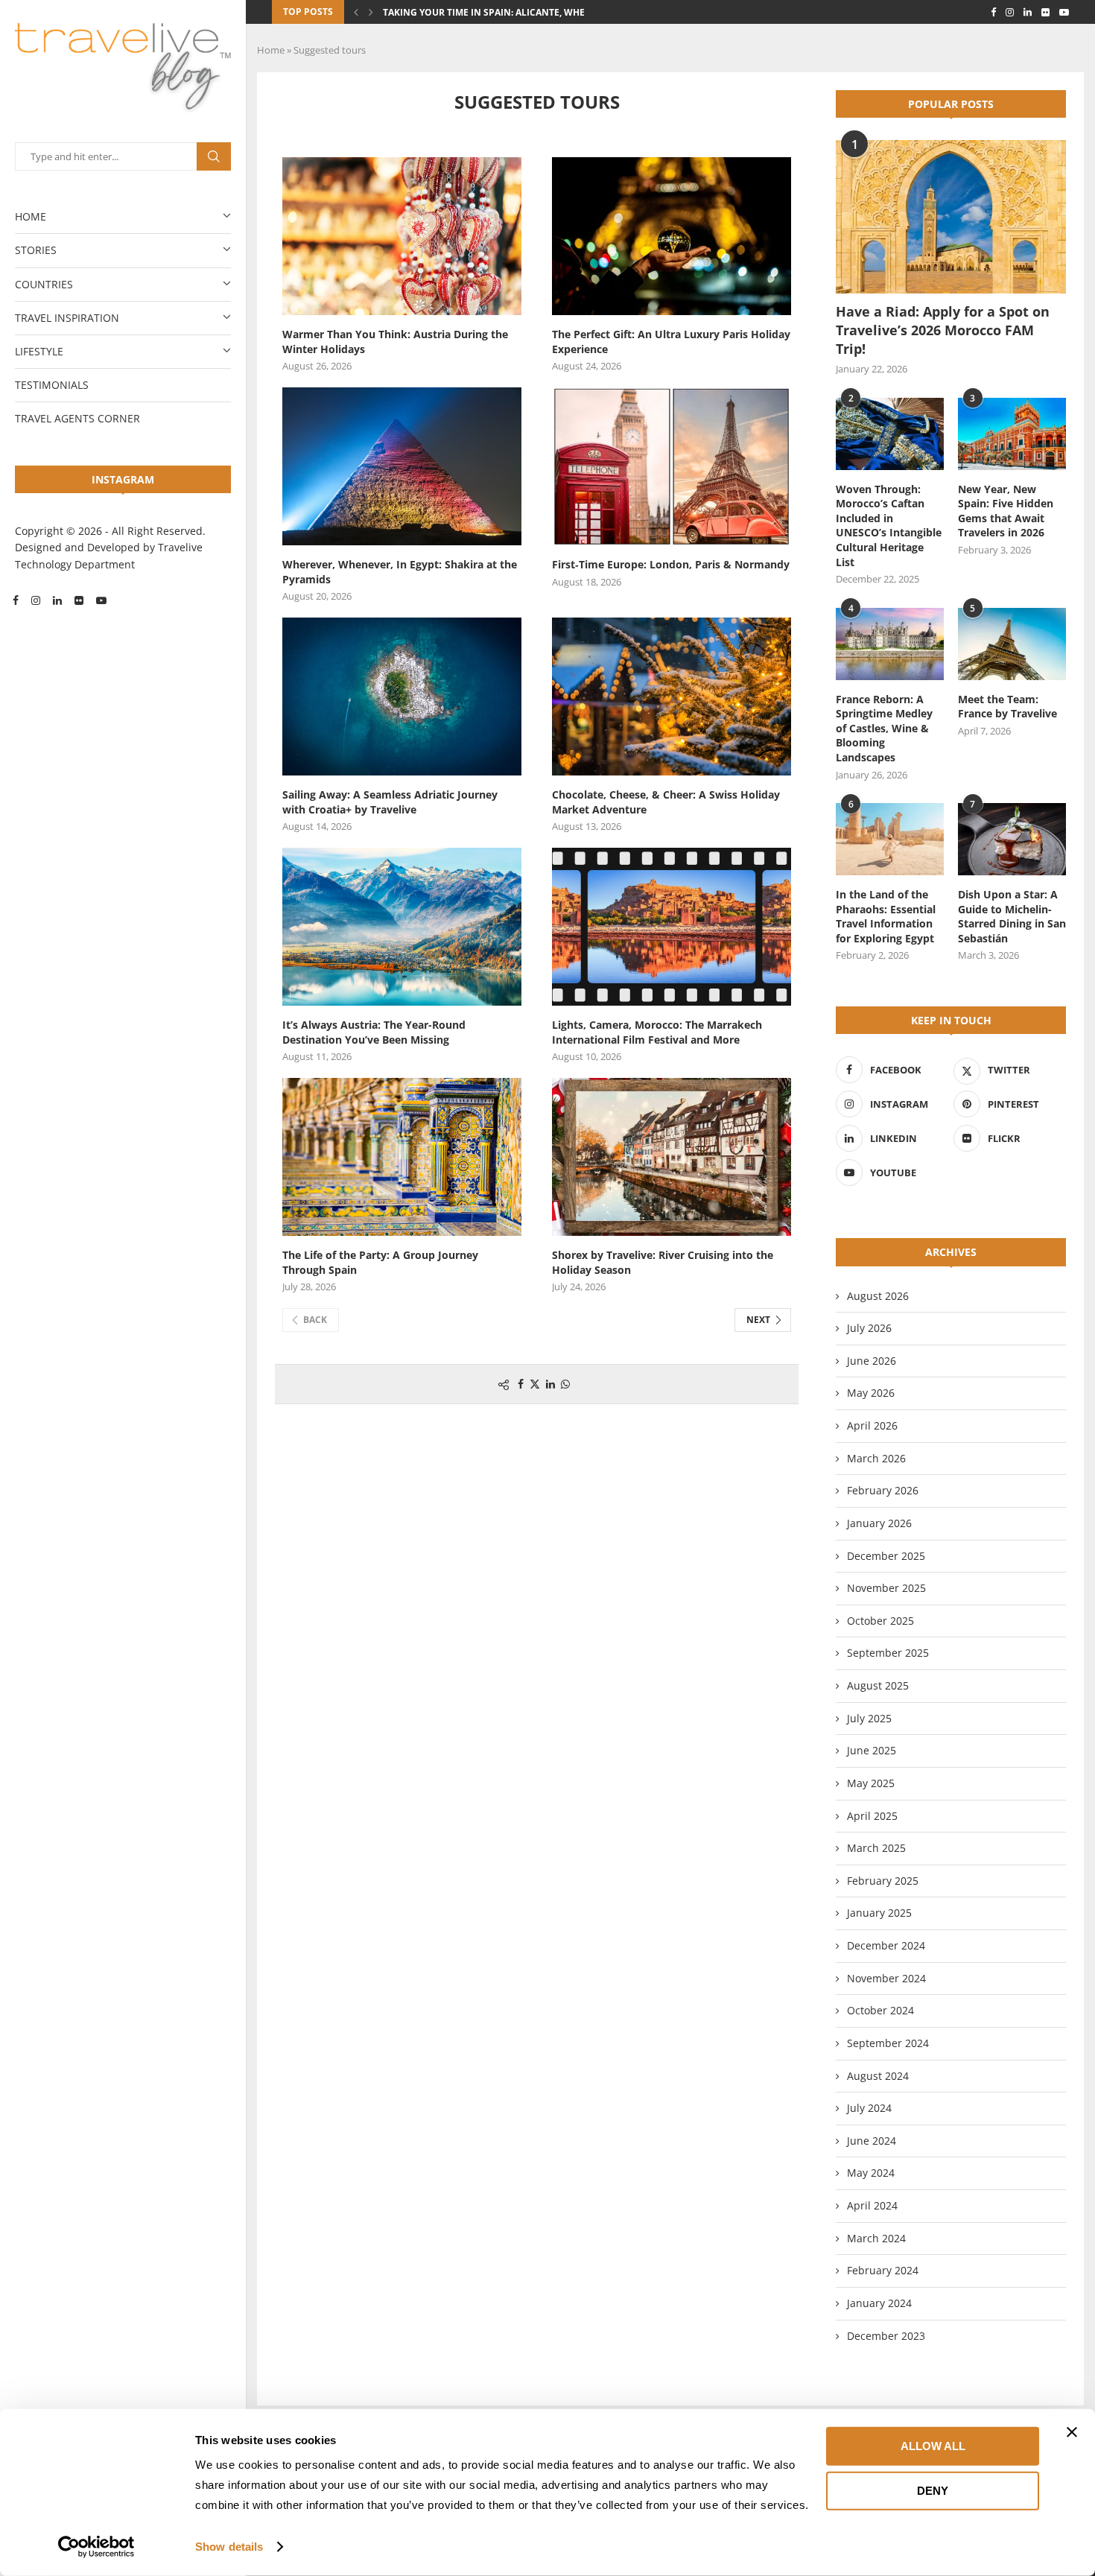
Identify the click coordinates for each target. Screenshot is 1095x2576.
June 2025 (872, 1750)
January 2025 (879, 1913)
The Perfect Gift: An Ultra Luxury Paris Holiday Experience (671, 342)
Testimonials (52, 385)
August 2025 (878, 1685)
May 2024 (871, 2173)
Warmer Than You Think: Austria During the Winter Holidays (395, 342)
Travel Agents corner (77, 418)
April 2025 (872, 1816)
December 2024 (886, 1945)
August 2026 (878, 1296)
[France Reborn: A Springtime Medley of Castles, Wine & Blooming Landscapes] (890, 644)
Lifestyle (39, 351)
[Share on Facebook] (521, 1384)
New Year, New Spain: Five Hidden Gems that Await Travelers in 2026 (1006, 511)
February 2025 (883, 1881)
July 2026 (869, 1328)
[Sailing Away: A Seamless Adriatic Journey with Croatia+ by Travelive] (402, 697)
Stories (36, 250)
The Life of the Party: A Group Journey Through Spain (380, 1262)
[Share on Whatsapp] (565, 1384)
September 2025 (888, 1653)
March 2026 (876, 1458)
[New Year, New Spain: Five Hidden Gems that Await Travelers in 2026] (1012, 434)
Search (214, 156)
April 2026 (872, 1425)
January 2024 (879, 2303)
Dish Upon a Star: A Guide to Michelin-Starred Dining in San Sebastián (1012, 916)
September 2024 (888, 2043)
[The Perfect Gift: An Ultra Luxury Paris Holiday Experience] (672, 236)
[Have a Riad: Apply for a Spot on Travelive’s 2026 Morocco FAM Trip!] (951, 217)
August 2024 (878, 2076)
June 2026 (872, 1361)
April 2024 (872, 2205)
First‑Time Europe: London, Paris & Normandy (671, 564)
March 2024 (876, 2238)
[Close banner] (1072, 2432)
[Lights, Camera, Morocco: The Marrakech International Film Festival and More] (672, 927)
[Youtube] (101, 600)
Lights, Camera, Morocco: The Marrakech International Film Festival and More (657, 1032)
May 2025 (871, 1783)
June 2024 (872, 2141)
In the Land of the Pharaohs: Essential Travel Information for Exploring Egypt (886, 916)
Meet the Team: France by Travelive (1007, 707)
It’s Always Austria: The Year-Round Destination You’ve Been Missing (374, 1032)
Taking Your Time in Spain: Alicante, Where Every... (508, 12)
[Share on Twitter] (535, 1384)
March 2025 (876, 1848)
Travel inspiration (67, 318)
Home (31, 216)
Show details (229, 2547)
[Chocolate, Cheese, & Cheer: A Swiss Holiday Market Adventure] (672, 697)
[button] (356, 12)
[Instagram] (36, 600)
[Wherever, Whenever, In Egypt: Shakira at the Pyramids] (402, 466)
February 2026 (883, 1490)
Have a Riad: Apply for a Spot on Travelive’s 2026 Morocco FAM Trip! (943, 330)
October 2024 (880, 2010)
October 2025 (880, 1621)
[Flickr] (79, 600)
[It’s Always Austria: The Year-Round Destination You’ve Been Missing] (402, 927)
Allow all (933, 2446)
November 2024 (886, 1978)
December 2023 (886, 2336)
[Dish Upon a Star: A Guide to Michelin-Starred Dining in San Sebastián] (1012, 839)
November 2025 (886, 1588)
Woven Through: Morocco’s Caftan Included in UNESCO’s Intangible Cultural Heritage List (889, 526)
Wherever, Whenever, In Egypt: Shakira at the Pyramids (400, 572)
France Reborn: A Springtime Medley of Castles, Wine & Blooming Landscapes (884, 728)
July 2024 (869, 2108)
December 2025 (886, 1556)
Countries (44, 284)
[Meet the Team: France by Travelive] (1012, 644)
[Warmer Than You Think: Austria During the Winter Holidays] (402, 236)
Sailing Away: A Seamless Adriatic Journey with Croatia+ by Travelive (390, 802)
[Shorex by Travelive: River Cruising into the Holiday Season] (672, 1157)
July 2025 (869, 1718)
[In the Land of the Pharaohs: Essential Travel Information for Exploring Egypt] (890, 839)
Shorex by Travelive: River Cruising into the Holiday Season (663, 1262)
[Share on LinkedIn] (550, 1384)
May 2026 (871, 1393)
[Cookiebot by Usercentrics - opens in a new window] (96, 2547)
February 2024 (883, 2270)
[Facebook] (16, 600)
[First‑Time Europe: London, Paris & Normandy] (672, 466)
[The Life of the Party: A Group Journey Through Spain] (402, 1157)
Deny (933, 2490)
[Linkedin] (57, 600)
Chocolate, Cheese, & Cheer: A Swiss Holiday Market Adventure (666, 802)
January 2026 (879, 1523)
